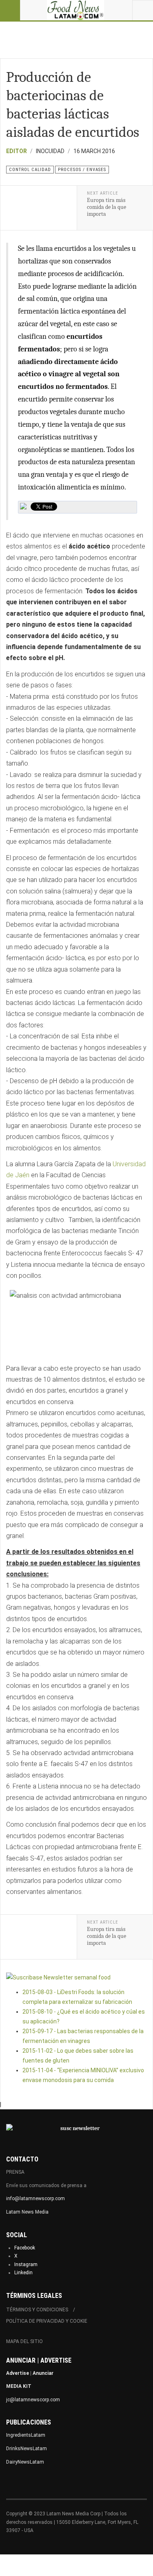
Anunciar (43, 2373)
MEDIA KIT (19, 2386)
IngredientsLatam (26, 2435)
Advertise (18, 2373)
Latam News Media (27, 2212)
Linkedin (23, 2273)
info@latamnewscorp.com (35, 2199)
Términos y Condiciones (37, 2310)
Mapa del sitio (24, 2341)
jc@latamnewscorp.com (33, 2400)
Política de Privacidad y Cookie (47, 2321)
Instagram (26, 2264)
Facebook (25, 2248)
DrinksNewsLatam (27, 2449)
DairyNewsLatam (25, 2462)
